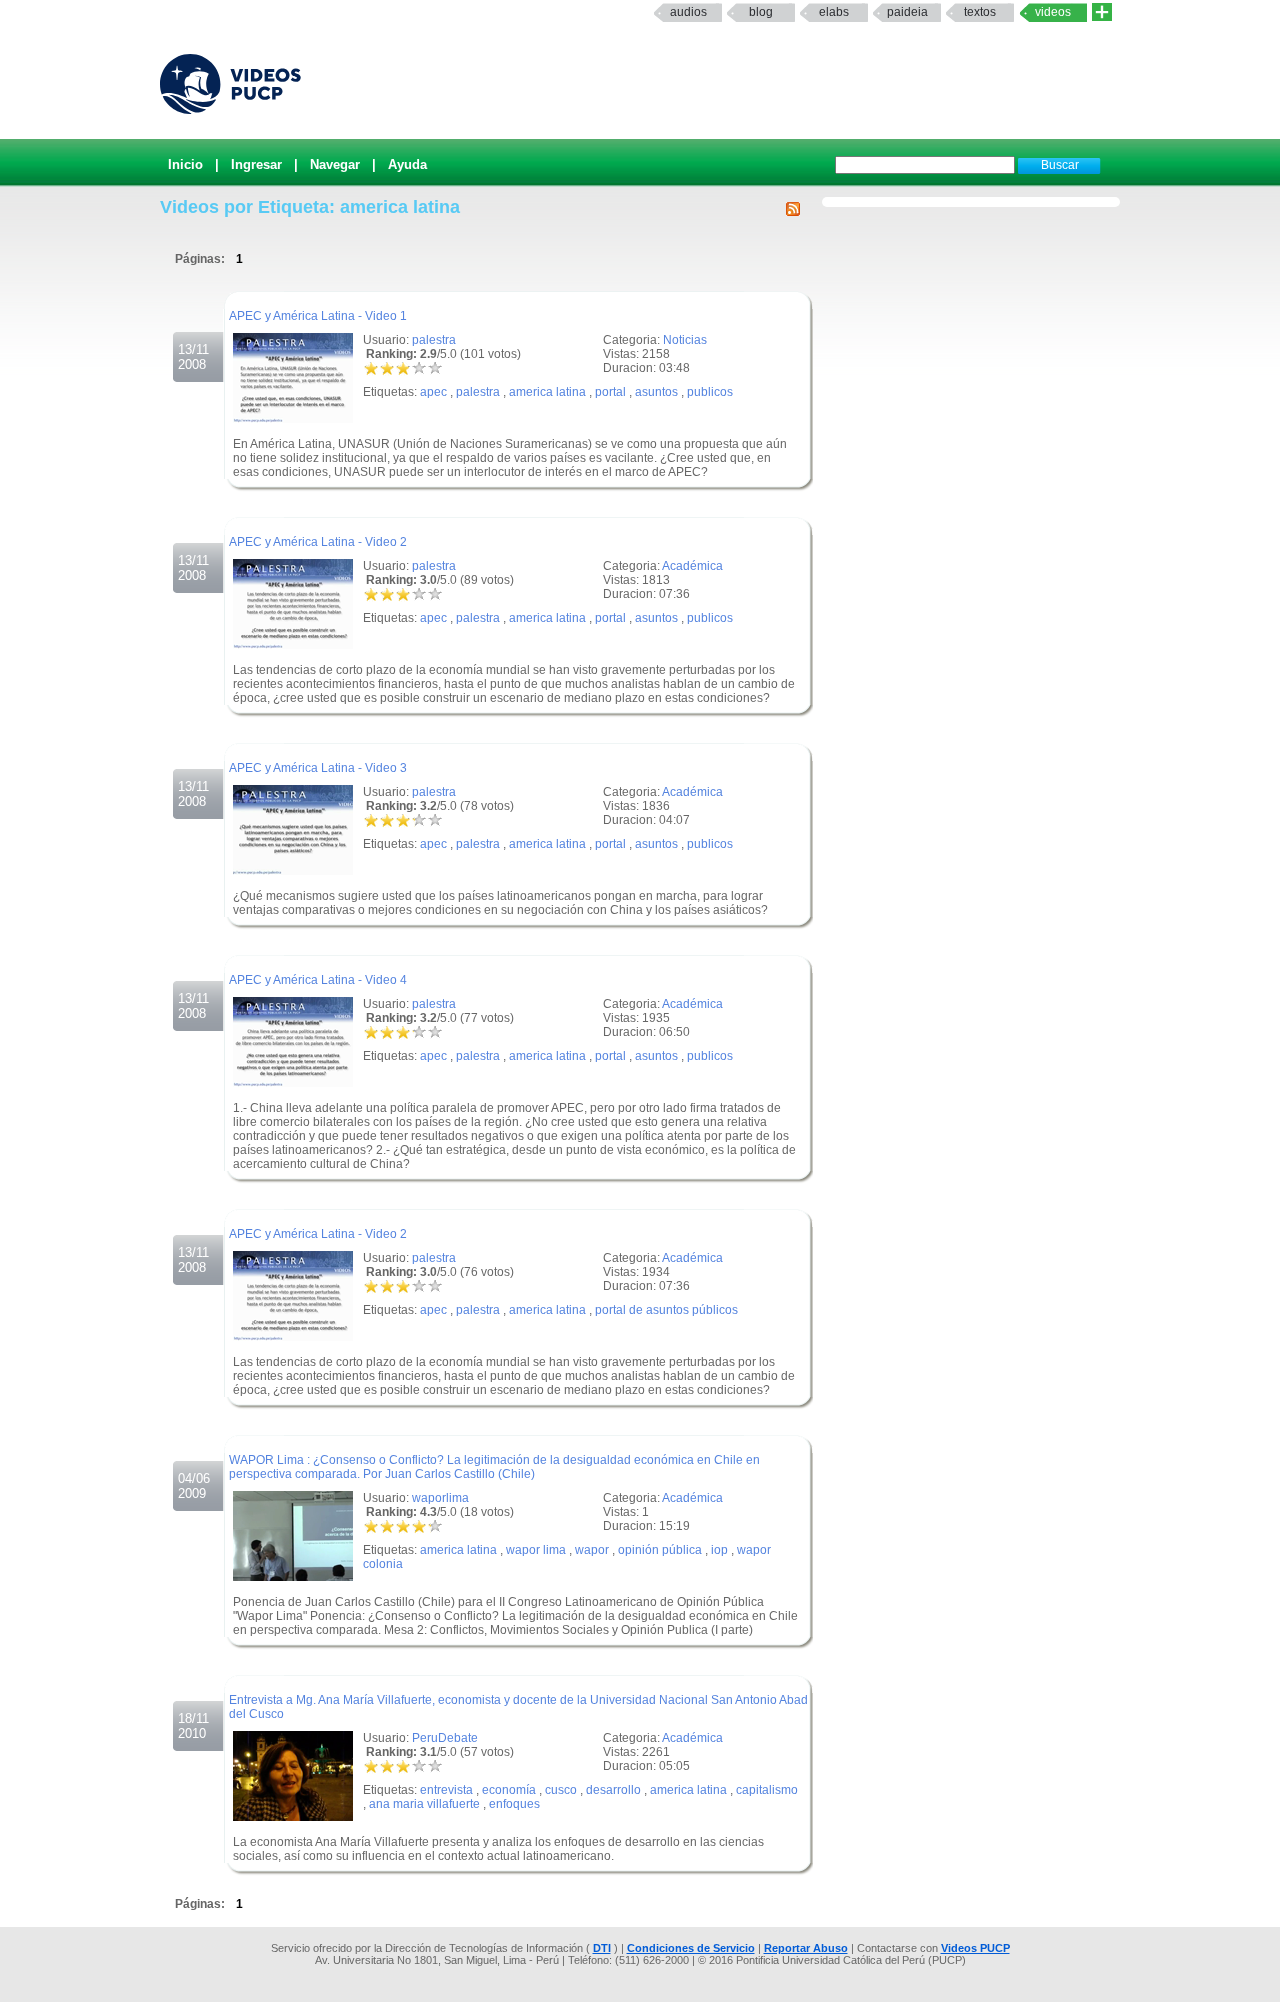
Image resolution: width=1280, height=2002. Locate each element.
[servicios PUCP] (1102, 12)
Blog (761, 12)
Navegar (335, 164)
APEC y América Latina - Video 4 (318, 980)
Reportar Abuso (806, 1948)
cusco (561, 1790)
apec (433, 392)
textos (980, 12)
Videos (1053, 12)
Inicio (185, 164)
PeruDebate (445, 1738)
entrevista (446, 1790)
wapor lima (536, 1550)
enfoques (514, 1804)
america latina (547, 392)
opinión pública (660, 1550)
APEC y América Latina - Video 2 (318, 542)
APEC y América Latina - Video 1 (318, 316)
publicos (710, 392)
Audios (688, 12)
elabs (834, 12)
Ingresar (256, 164)
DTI (602, 1948)
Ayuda (407, 164)
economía (509, 1790)
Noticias (685, 340)
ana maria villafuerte (424, 1804)
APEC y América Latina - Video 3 (318, 768)
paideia (907, 12)
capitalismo (767, 1790)
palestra (434, 340)
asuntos (656, 392)
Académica (692, 566)
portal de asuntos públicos (666, 1310)
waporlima (440, 1498)
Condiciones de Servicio (691, 1948)
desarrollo (613, 1790)
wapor (592, 1550)
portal (610, 392)
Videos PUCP (975, 1948)
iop (719, 1550)
